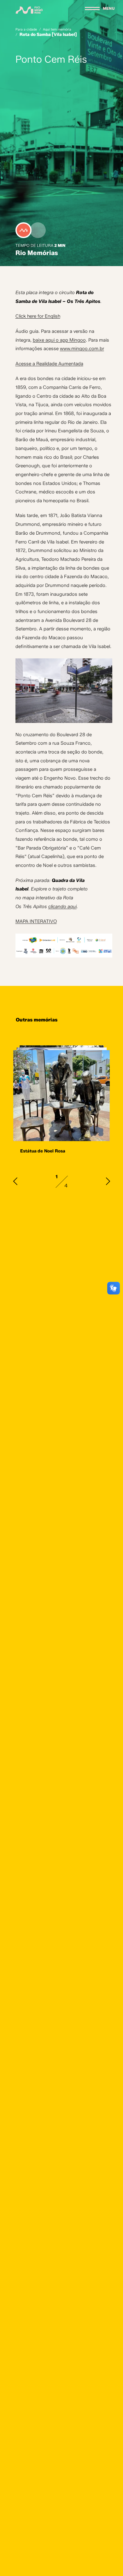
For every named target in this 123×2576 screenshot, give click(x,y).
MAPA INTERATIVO (36, 921)
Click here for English (38, 316)
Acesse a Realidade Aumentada (49, 364)
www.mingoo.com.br (82, 349)
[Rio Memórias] (29, 10)
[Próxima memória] (108, 1181)
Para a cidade (26, 30)
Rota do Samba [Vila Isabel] (48, 34)
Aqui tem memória (57, 30)
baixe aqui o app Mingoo (59, 340)
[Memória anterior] (15, 1181)
